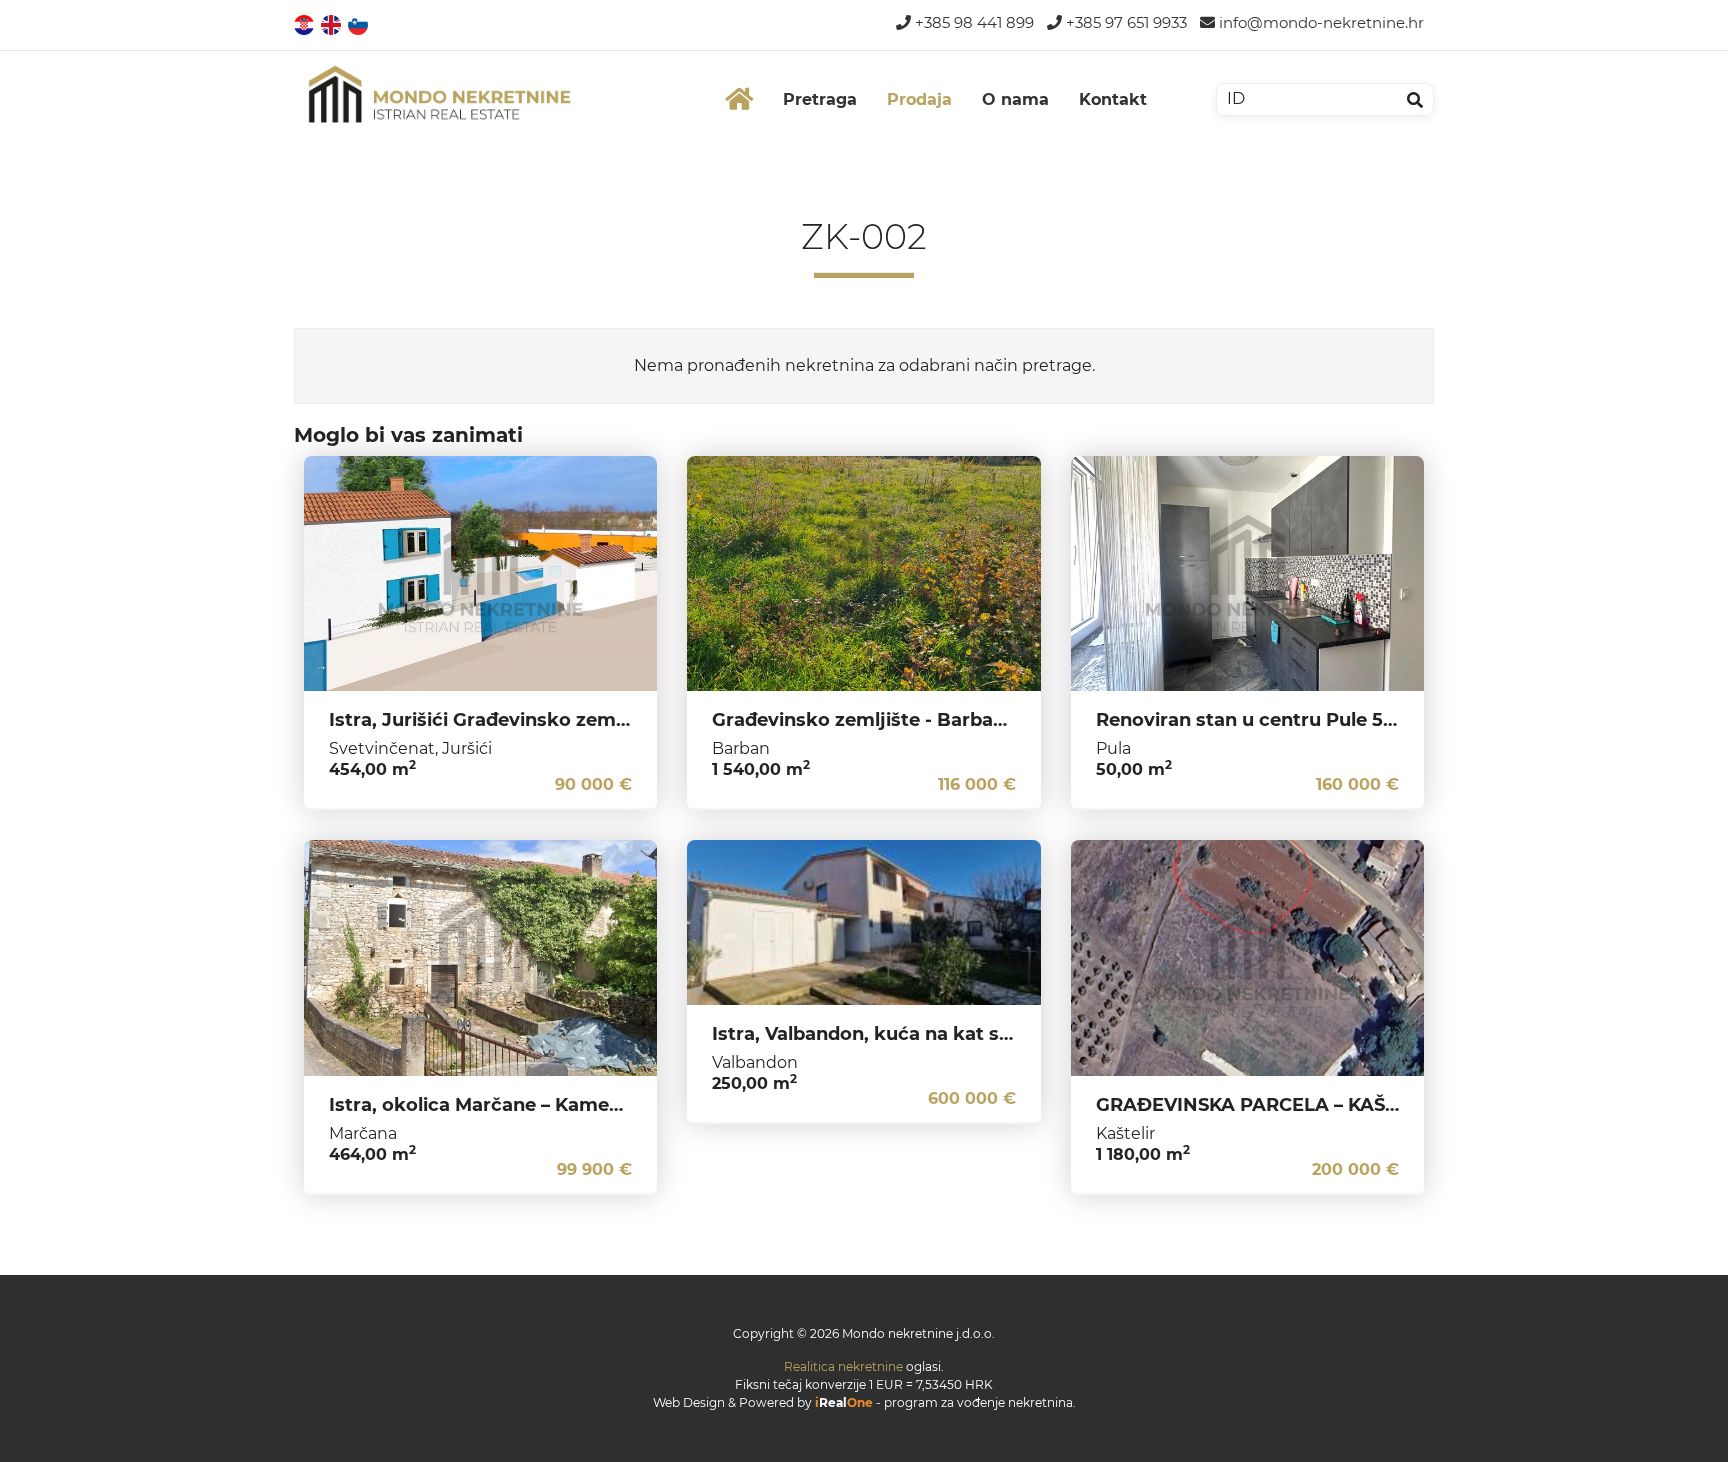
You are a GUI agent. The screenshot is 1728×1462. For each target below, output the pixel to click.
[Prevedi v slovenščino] (359, 23)
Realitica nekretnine (843, 1366)
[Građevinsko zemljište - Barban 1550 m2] (863, 574)
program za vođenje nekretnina (978, 1402)
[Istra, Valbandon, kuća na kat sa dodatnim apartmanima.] (863, 922)
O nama (1015, 99)
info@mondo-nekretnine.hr (1319, 22)
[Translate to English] (332, 23)
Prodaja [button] (919, 99)
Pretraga (820, 99)
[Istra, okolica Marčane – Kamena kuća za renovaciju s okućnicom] (480, 958)
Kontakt (1113, 99)
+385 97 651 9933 (1124, 22)
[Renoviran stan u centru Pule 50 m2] (1247, 574)
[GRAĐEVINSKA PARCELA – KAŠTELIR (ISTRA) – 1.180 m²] (1247, 958)
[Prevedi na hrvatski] (305, 23)
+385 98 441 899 (972, 22)
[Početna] (739, 99)
